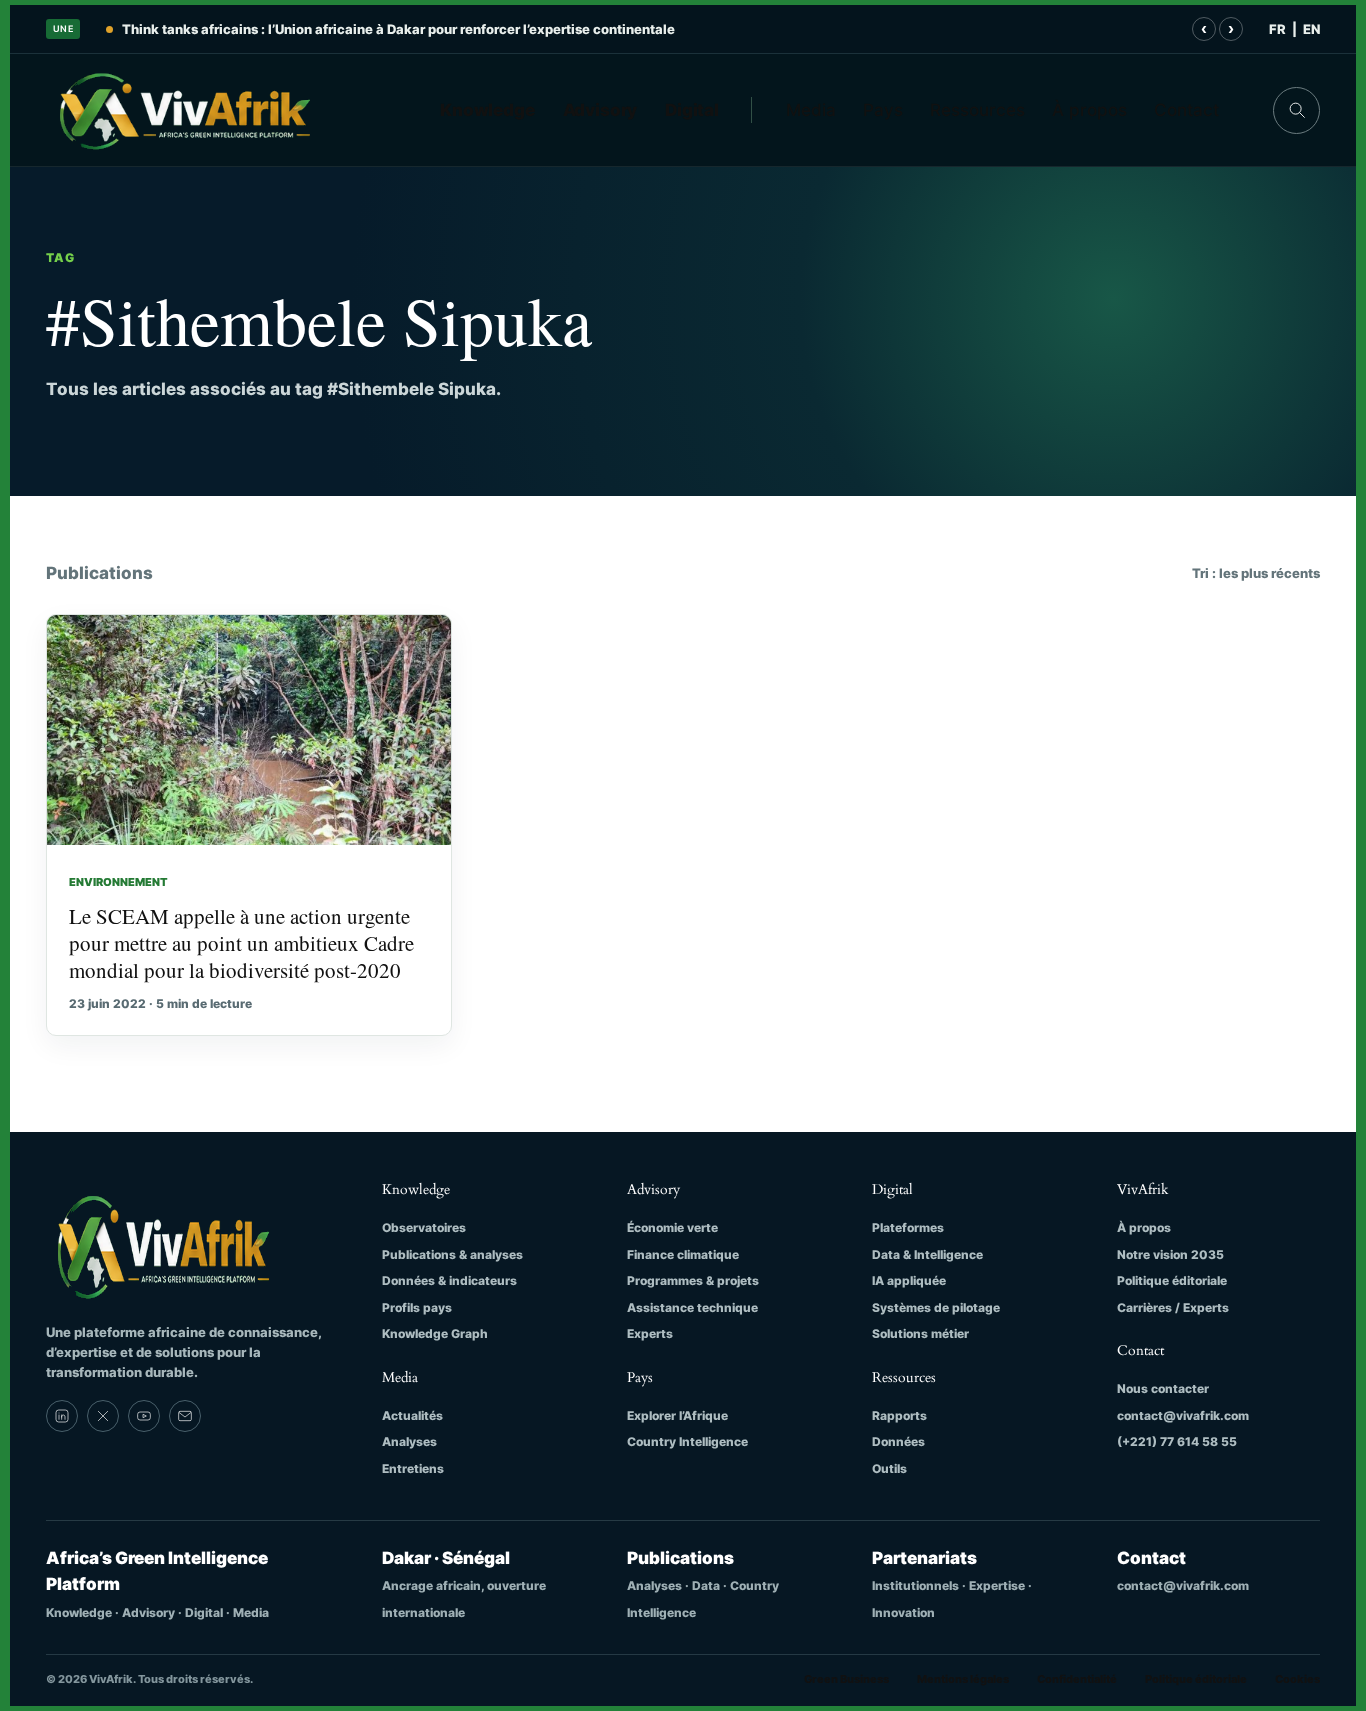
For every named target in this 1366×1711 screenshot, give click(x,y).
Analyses (409, 1441)
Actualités (412, 1415)
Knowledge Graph (435, 1333)
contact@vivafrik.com (1183, 1415)
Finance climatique (683, 1254)
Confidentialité (1077, 1679)
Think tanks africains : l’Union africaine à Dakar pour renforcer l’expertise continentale (398, 29)
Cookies (1297, 1679)
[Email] (185, 1416)
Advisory (600, 110)
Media (811, 110)
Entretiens (413, 1468)
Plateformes (908, 1227)
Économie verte (672, 1227)
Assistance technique (692, 1307)
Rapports (899, 1415)
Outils (889, 1468)
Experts (650, 1333)
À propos (1089, 110)
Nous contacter (1163, 1388)
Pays (883, 110)
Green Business (846, 1679)
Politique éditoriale (1172, 1280)
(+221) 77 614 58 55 (1177, 1441)
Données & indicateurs (449, 1280)
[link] (62, 1416)
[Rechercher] (1296, 110)
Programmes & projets (693, 1280)
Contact (1186, 110)
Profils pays (417, 1307)
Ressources (977, 110)
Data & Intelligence (927, 1254)
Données (898, 1441)
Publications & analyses (452, 1254)
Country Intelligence (687, 1441)
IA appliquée (909, 1280)
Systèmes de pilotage (936, 1307)
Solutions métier (920, 1333)
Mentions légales (963, 1679)
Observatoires (424, 1227)
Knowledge (487, 110)
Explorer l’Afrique (677, 1415)
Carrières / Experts (1173, 1307)
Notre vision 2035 (1170, 1254)
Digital (692, 110)
